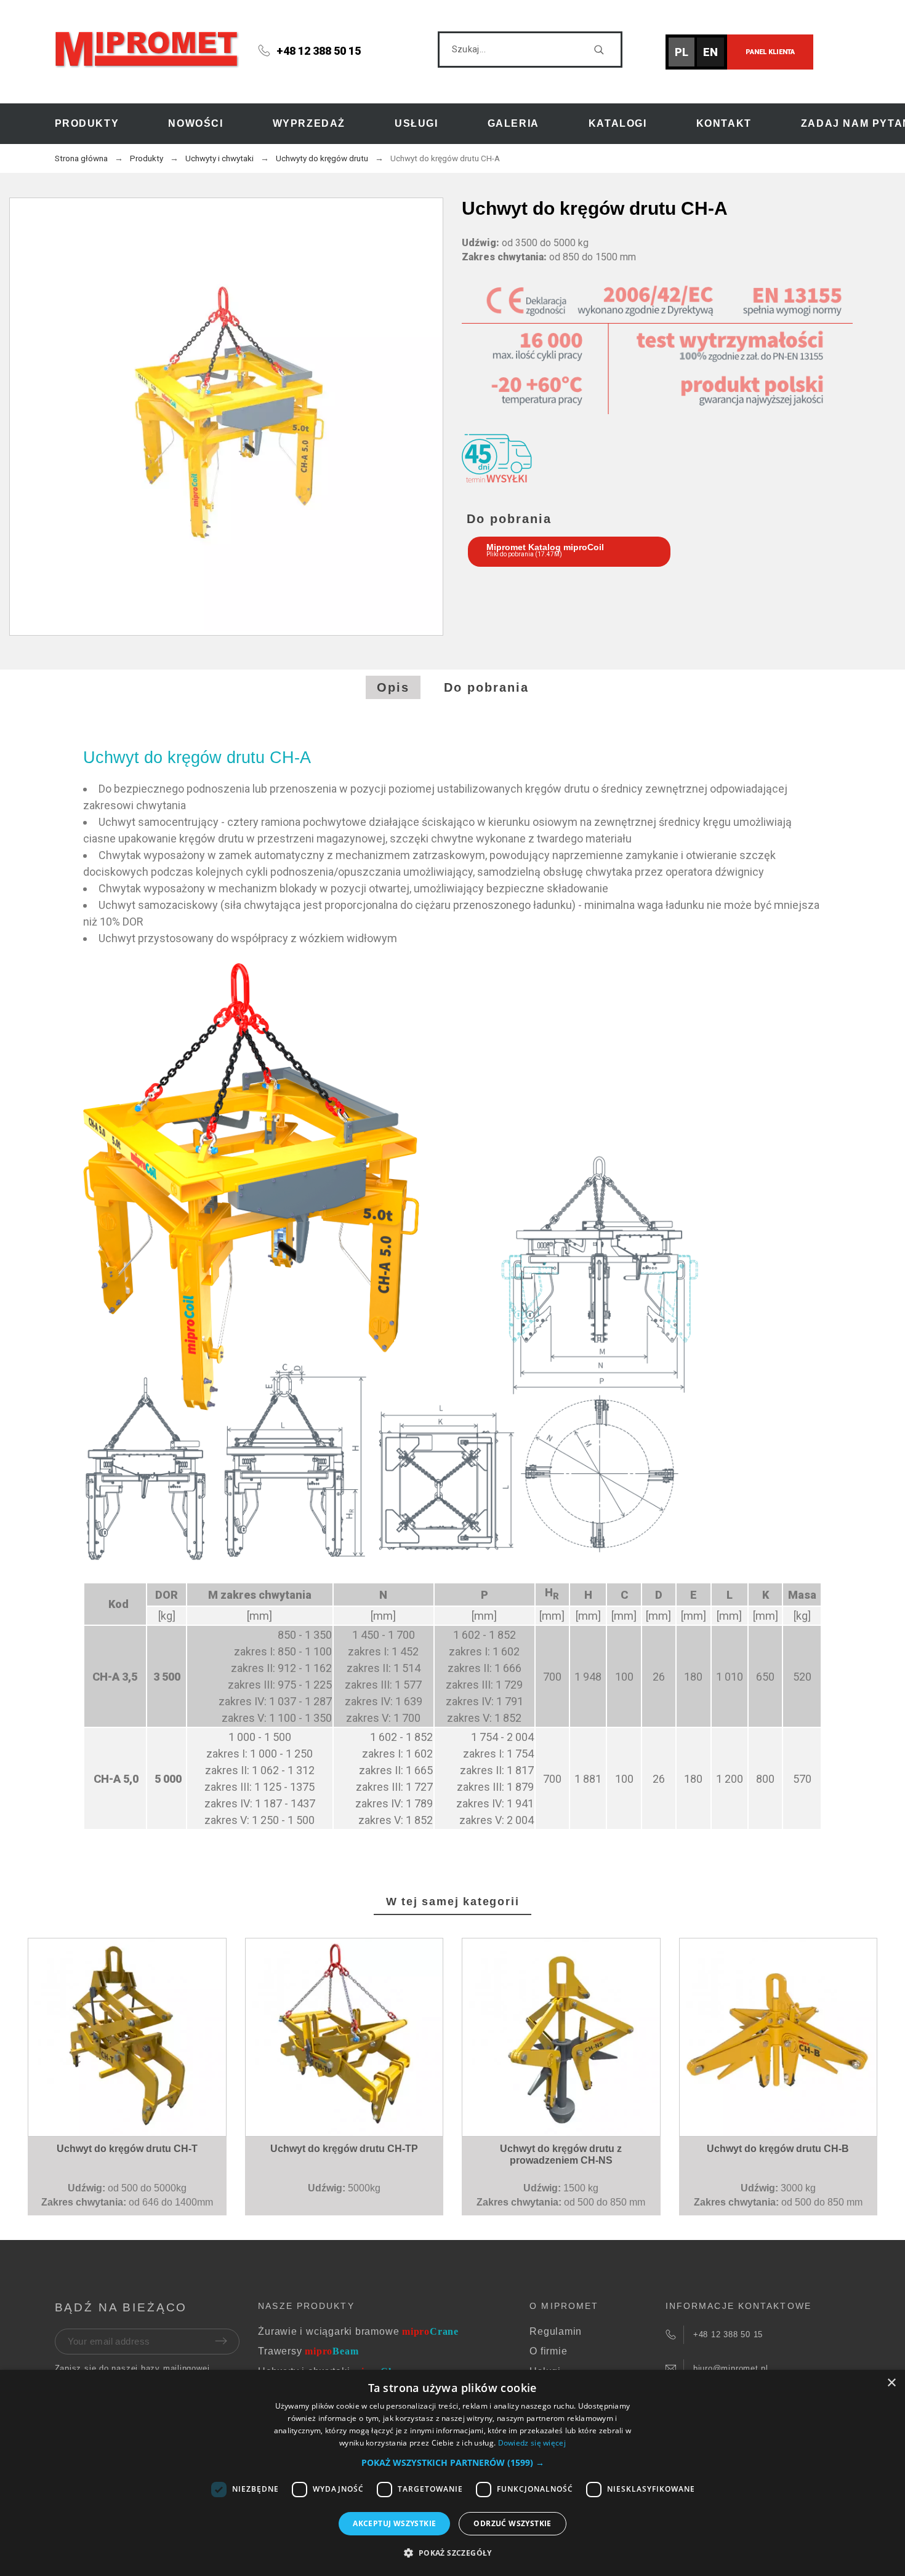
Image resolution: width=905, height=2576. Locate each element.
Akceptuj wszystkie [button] (394, 2523)
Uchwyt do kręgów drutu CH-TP (344, 2149)
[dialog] (452, 2473)
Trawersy (308, 2351)
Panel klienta (770, 52)
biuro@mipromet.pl (731, 2368)
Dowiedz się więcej (532, 2443)
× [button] (891, 2383)
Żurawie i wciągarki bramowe (358, 2331)
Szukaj (607, 50)
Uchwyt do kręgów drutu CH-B (778, 2149)
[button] (130, 2097)
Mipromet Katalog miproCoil (545, 547)
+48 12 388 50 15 (319, 51)
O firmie (548, 2351)
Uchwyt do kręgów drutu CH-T (127, 2149)
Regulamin (556, 2331)
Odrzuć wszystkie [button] (512, 2523)
